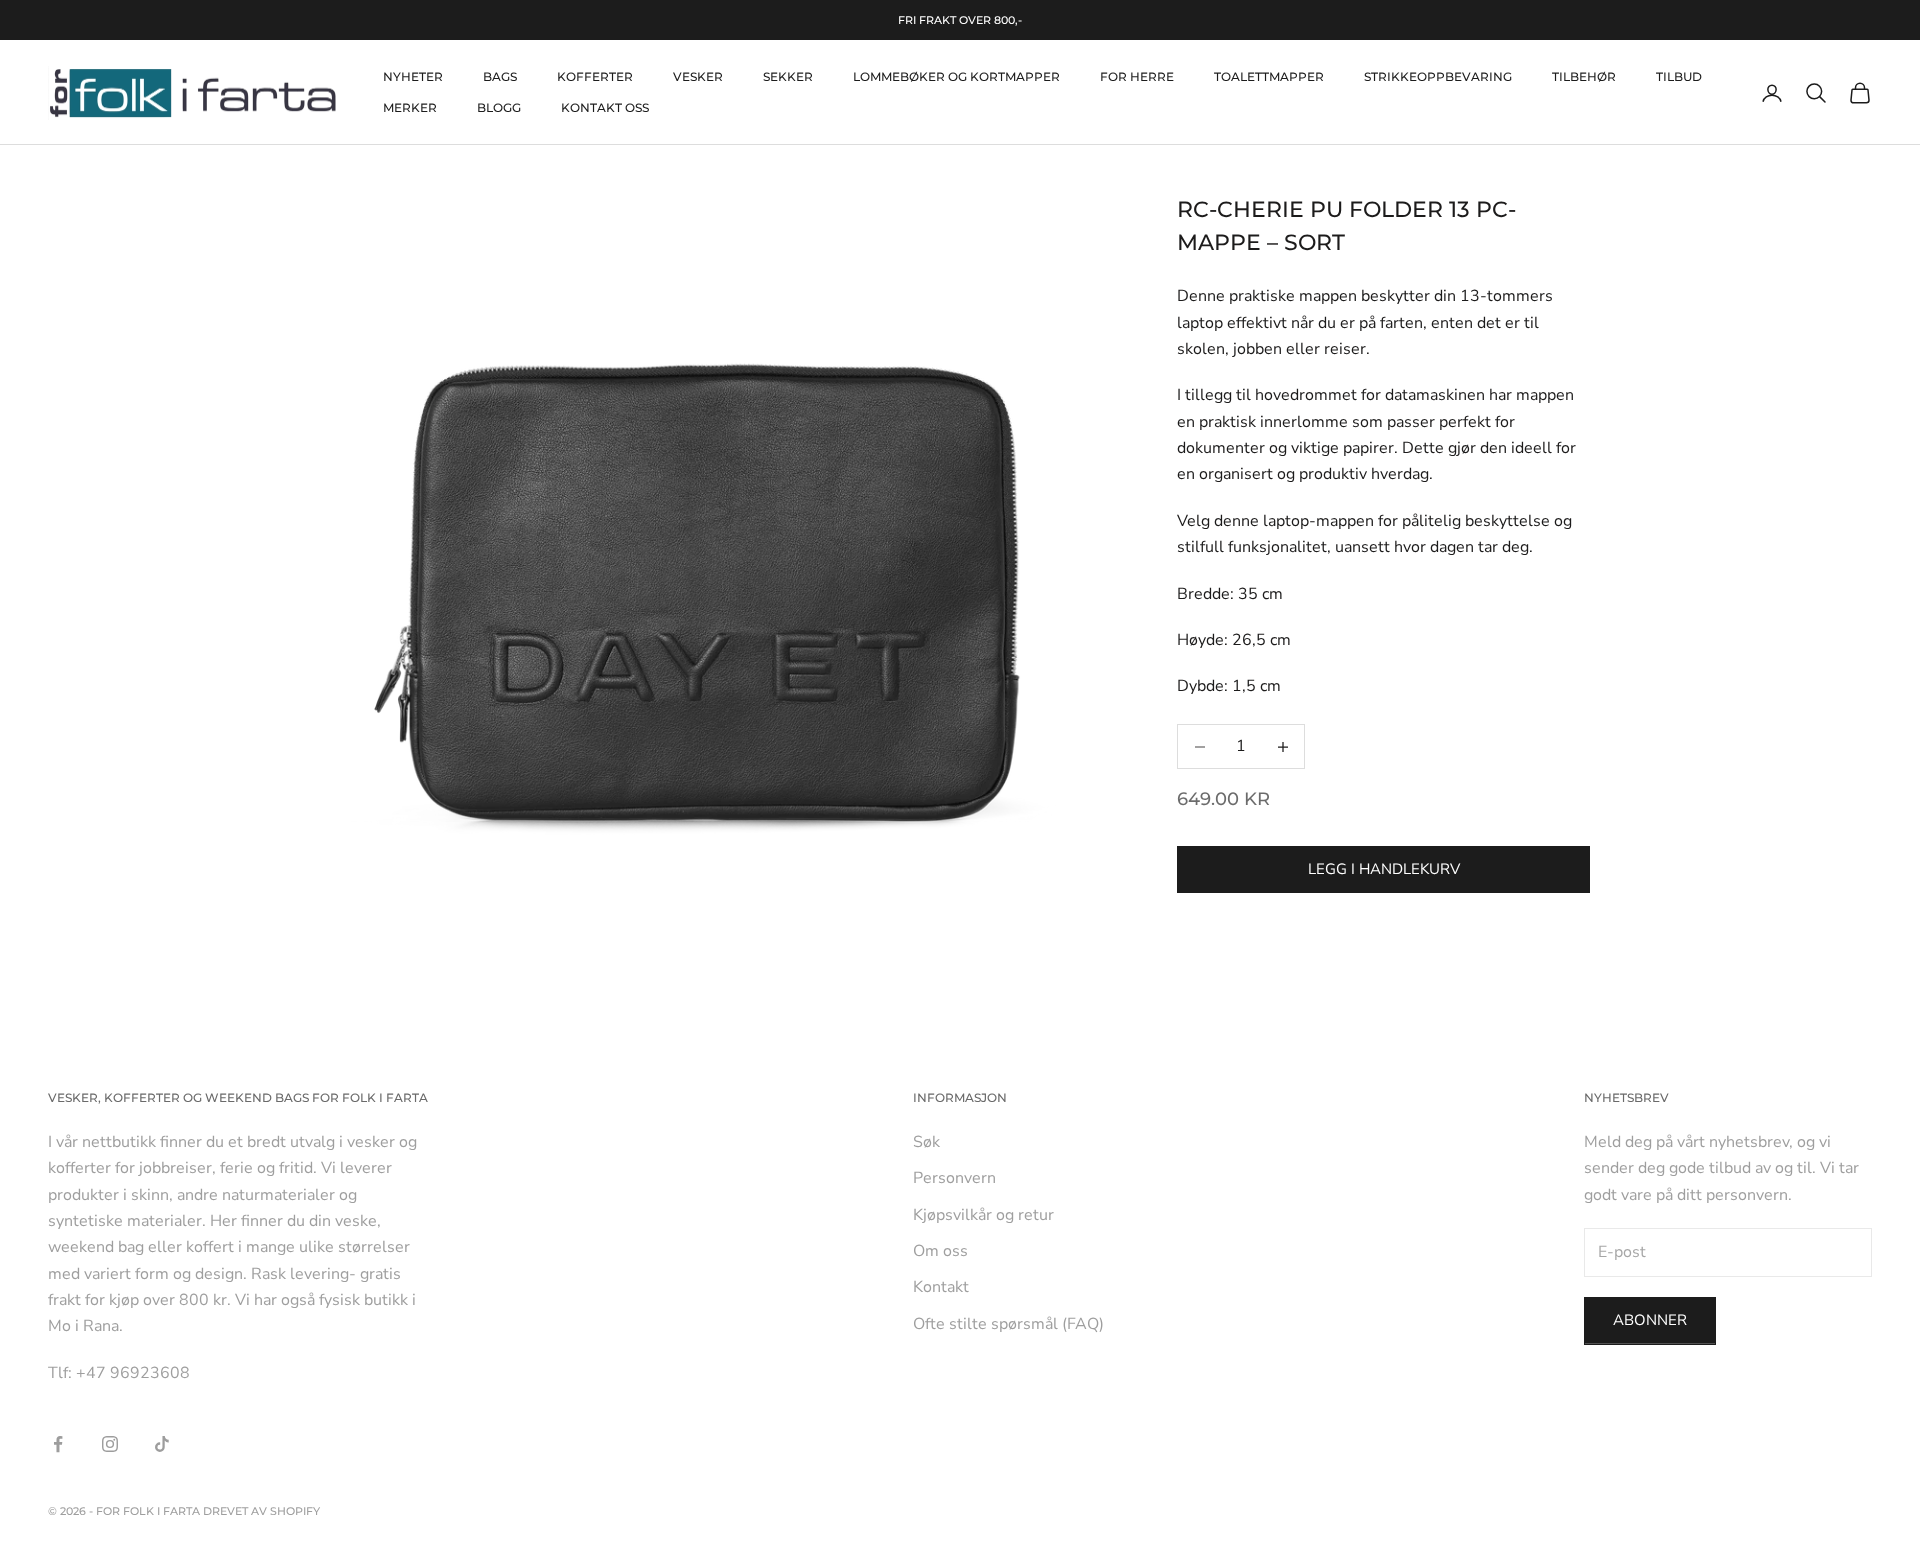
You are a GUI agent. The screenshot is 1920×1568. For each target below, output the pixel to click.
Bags (500, 76)
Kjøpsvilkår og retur (983, 1215)
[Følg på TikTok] (162, 1444)
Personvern (954, 1178)
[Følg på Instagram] (110, 1444)
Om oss (940, 1251)
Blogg (499, 107)
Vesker (698, 76)
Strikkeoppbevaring (1438, 76)
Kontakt (941, 1287)
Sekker (788, 76)
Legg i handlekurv (1384, 869)
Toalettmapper (1269, 76)
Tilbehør (1584, 76)
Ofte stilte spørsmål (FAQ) (1008, 1324)
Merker (410, 107)
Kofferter (595, 76)
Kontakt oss (605, 107)
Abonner (1650, 1320)
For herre (1137, 76)
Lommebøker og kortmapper (956, 76)
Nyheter (413, 76)
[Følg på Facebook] (58, 1444)
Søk (926, 1142)
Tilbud (1679, 76)
